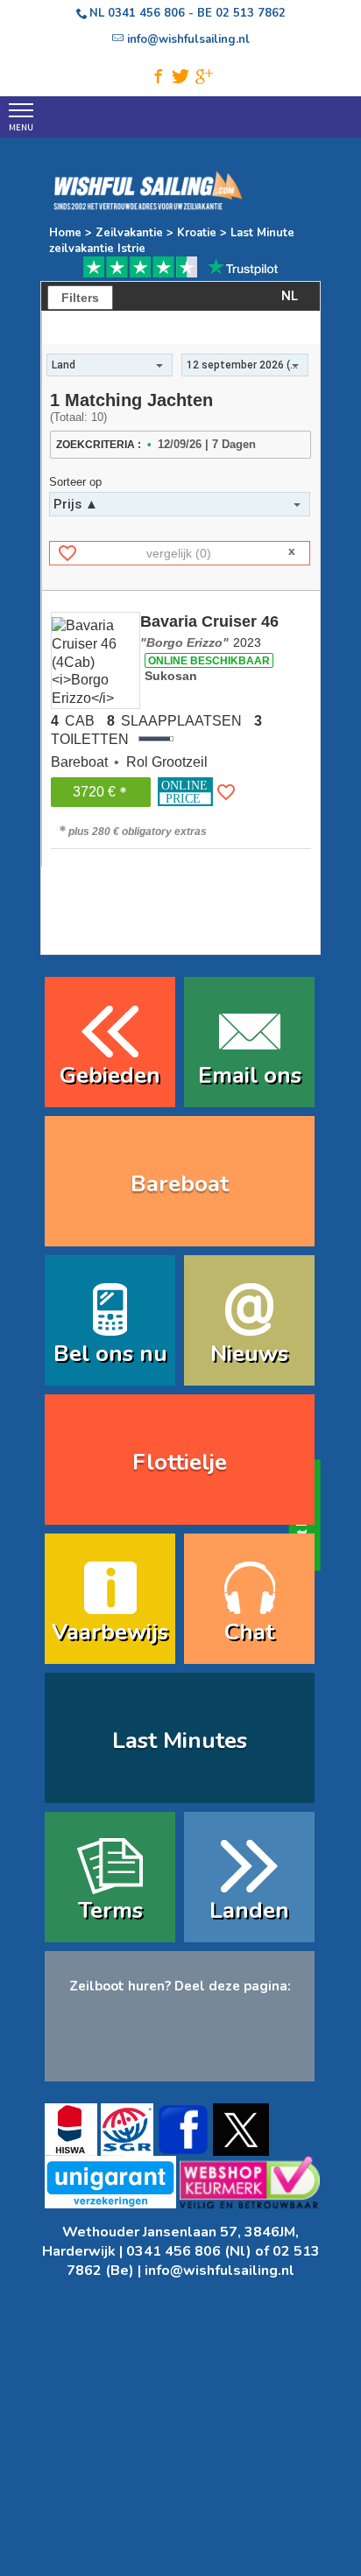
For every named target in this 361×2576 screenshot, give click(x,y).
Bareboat (180, 1184)
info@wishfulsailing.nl (219, 2271)
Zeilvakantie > (134, 233)
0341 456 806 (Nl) (189, 2251)
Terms (110, 1910)
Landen (249, 1910)
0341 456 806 (146, 13)
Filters (80, 298)
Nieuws (249, 1354)
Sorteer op (75, 482)
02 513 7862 (251, 13)
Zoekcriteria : (99, 445)
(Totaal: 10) (78, 417)
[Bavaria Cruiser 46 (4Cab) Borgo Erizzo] (96, 660)
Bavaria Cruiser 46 (209, 631)
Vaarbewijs (110, 1632)
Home (65, 233)
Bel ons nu (110, 1354)
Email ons (250, 1075)
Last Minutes (180, 1741)
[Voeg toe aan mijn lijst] (226, 792)
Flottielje (180, 1462)
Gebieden (110, 1075)
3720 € (94, 792)
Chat (249, 1632)
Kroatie (197, 233)
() (179, 553)
